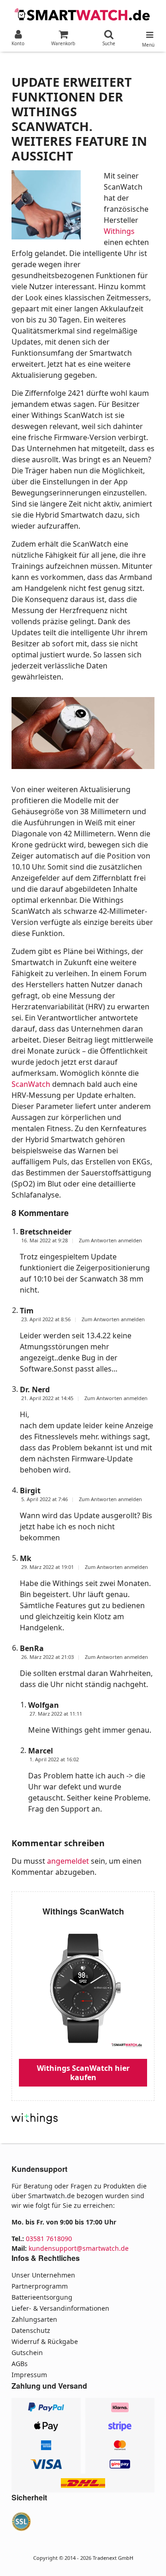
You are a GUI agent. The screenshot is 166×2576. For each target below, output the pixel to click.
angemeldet (68, 1861)
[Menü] (148, 33)
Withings (119, 231)
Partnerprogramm (40, 2286)
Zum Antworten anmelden (110, 1240)
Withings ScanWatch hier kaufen (83, 2073)
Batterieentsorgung (42, 2297)
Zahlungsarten (34, 2319)
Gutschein (27, 2352)
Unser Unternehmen (43, 2275)
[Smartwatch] (83, 13)
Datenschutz (31, 2330)
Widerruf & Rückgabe (45, 2341)
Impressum (29, 2375)
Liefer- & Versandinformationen (60, 2308)
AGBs (20, 2364)
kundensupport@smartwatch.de (79, 2248)
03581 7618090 (49, 2239)
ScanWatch (31, 1084)
